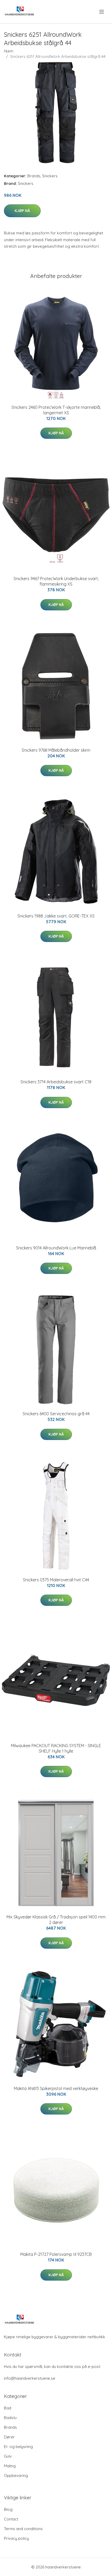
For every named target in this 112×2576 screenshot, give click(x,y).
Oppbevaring (16, 2475)
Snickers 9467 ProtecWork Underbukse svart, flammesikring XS (56, 581)
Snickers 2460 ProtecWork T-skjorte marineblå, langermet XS (56, 410)
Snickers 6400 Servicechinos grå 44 (56, 1414)
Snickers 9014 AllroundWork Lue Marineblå (56, 1248)
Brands (34, 176)
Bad (8, 2408)
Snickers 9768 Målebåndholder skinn (56, 750)
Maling (10, 2466)
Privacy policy (16, 2538)
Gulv (8, 2456)
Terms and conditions (23, 2529)
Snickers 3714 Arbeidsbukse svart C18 (56, 1082)
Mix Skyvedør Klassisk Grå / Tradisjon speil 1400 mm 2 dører (56, 1920)
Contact (11, 2519)
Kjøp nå (22, 211)
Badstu (10, 2418)
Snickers (50, 176)
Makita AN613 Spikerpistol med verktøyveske (56, 2088)
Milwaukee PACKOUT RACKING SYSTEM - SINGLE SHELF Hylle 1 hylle (56, 1748)
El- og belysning (18, 2447)
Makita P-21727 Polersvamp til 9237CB (56, 2254)
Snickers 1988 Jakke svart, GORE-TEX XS (56, 916)
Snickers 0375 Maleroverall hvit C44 (56, 1580)
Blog (8, 2509)
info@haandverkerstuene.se (30, 2378)
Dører (9, 2437)
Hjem (9, 51)
